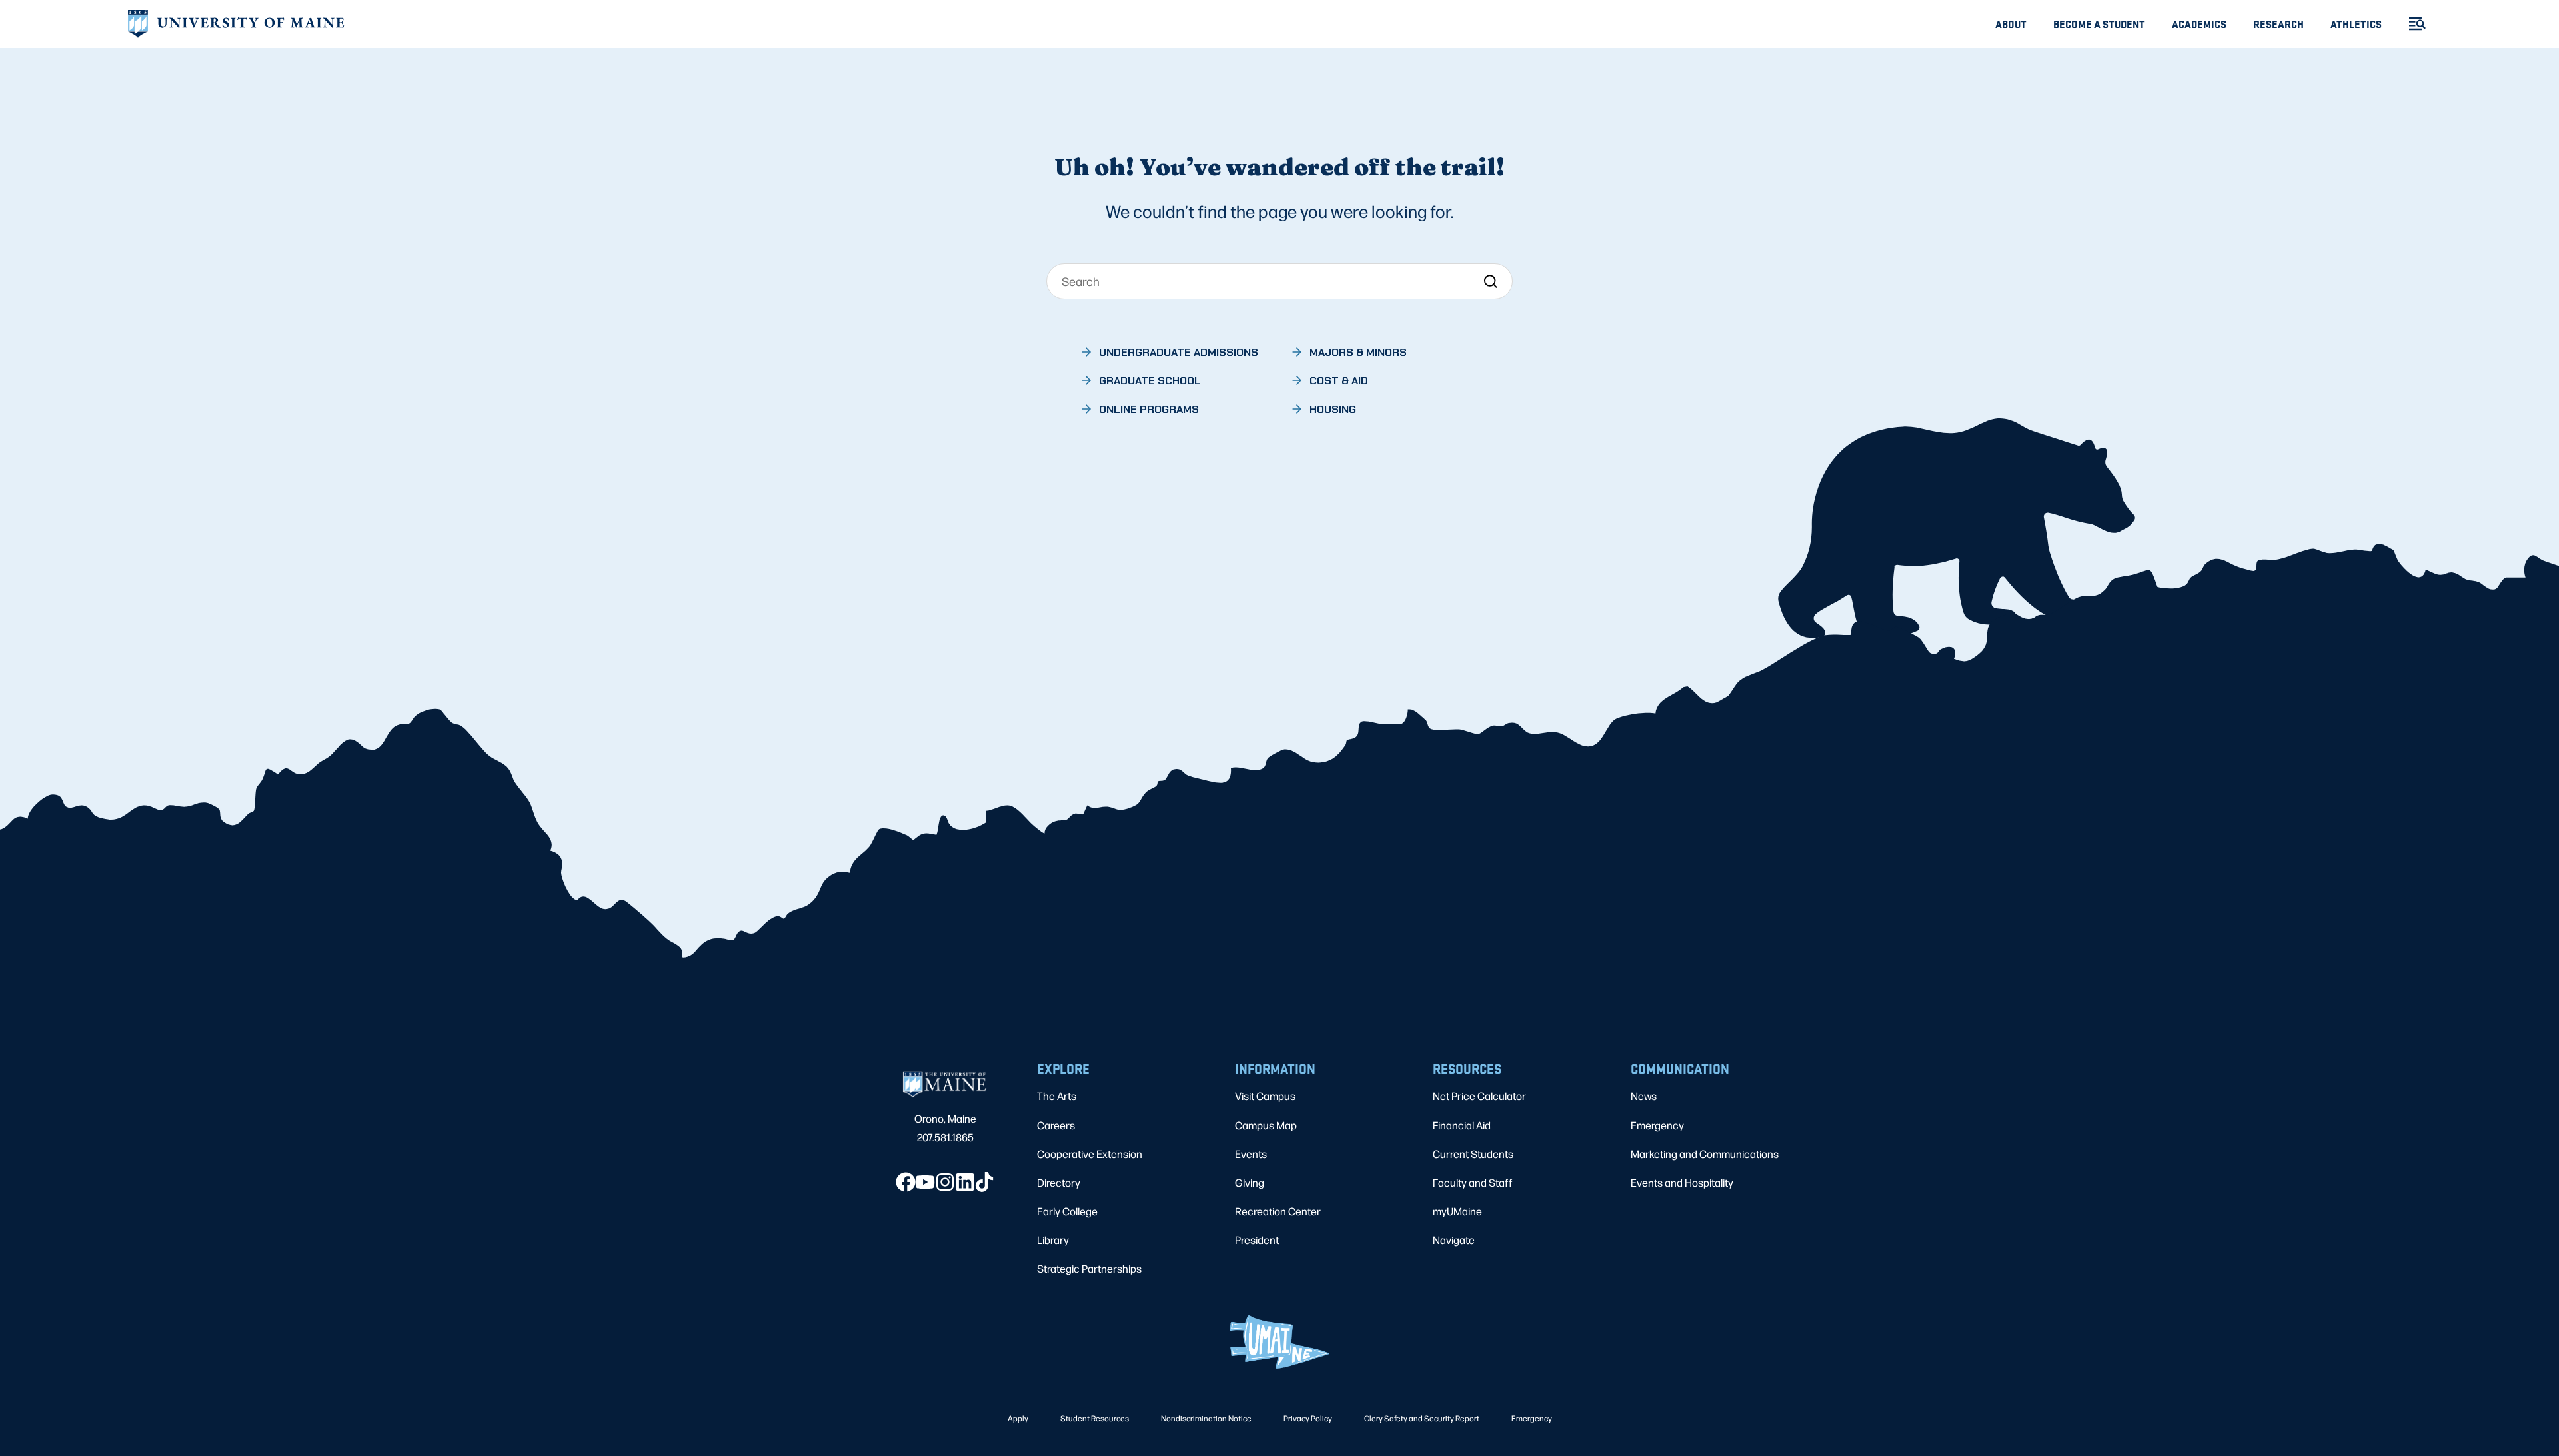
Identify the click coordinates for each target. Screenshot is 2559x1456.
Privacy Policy (1308, 1418)
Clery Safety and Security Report (1422, 1418)
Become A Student (2099, 24)
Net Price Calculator (1479, 1096)
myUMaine (1457, 1211)
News (1644, 1096)
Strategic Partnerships (1089, 1268)
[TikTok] (984, 1182)
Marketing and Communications (1705, 1154)
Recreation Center (1278, 1211)
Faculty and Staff (1473, 1182)
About (2011, 24)
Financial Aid (1462, 1125)
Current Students (1473, 1154)
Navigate (1454, 1240)
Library (1053, 1240)
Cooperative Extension (1090, 1154)
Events (1251, 1154)
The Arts (1057, 1096)
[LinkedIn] (965, 1182)
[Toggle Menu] (2412, 24)
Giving (1250, 1182)
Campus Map (1266, 1125)
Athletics (2356, 24)
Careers (1056, 1125)
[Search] (1490, 281)
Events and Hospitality (1682, 1182)
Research (2278, 24)
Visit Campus (1265, 1096)
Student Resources (1095, 1418)
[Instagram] (945, 1182)
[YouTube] (925, 1182)
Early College (1067, 1211)
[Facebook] (906, 1182)
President (1257, 1240)
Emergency (1657, 1125)
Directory (1059, 1182)
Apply (1018, 1418)
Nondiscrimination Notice (1206, 1418)
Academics (2199, 24)
